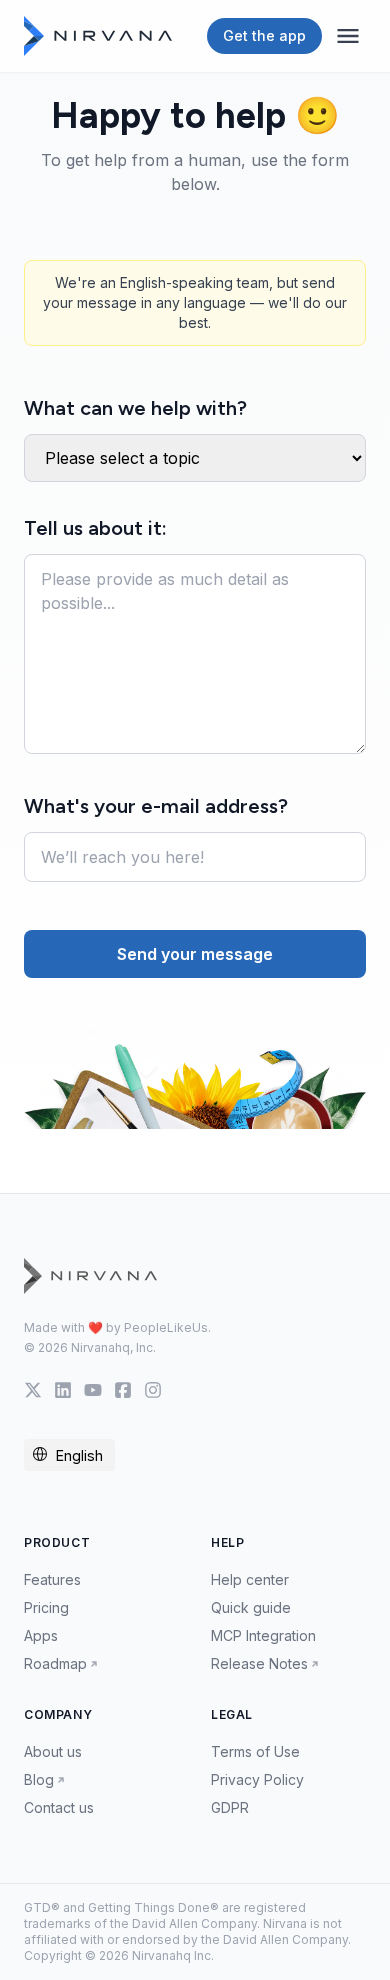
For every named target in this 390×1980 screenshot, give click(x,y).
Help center (250, 1579)
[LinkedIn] (63, 1390)
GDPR (230, 1807)
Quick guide (251, 1607)
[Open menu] (348, 36)
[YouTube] (93, 1390)
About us (53, 1751)
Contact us (59, 1807)
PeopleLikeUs (166, 1327)
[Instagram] (153, 1390)
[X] (33, 1390)
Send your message (195, 954)
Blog (39, 1779)
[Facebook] (123, 1390)
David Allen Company (194, 1923)
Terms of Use (255, 1751)
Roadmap (55, 1663)
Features (52, 1579)
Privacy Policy (257, 1779)
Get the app (264, 35)
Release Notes (259, 1663)
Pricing (46, 1607)
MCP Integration (263, 1635)
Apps (41, 1635)
